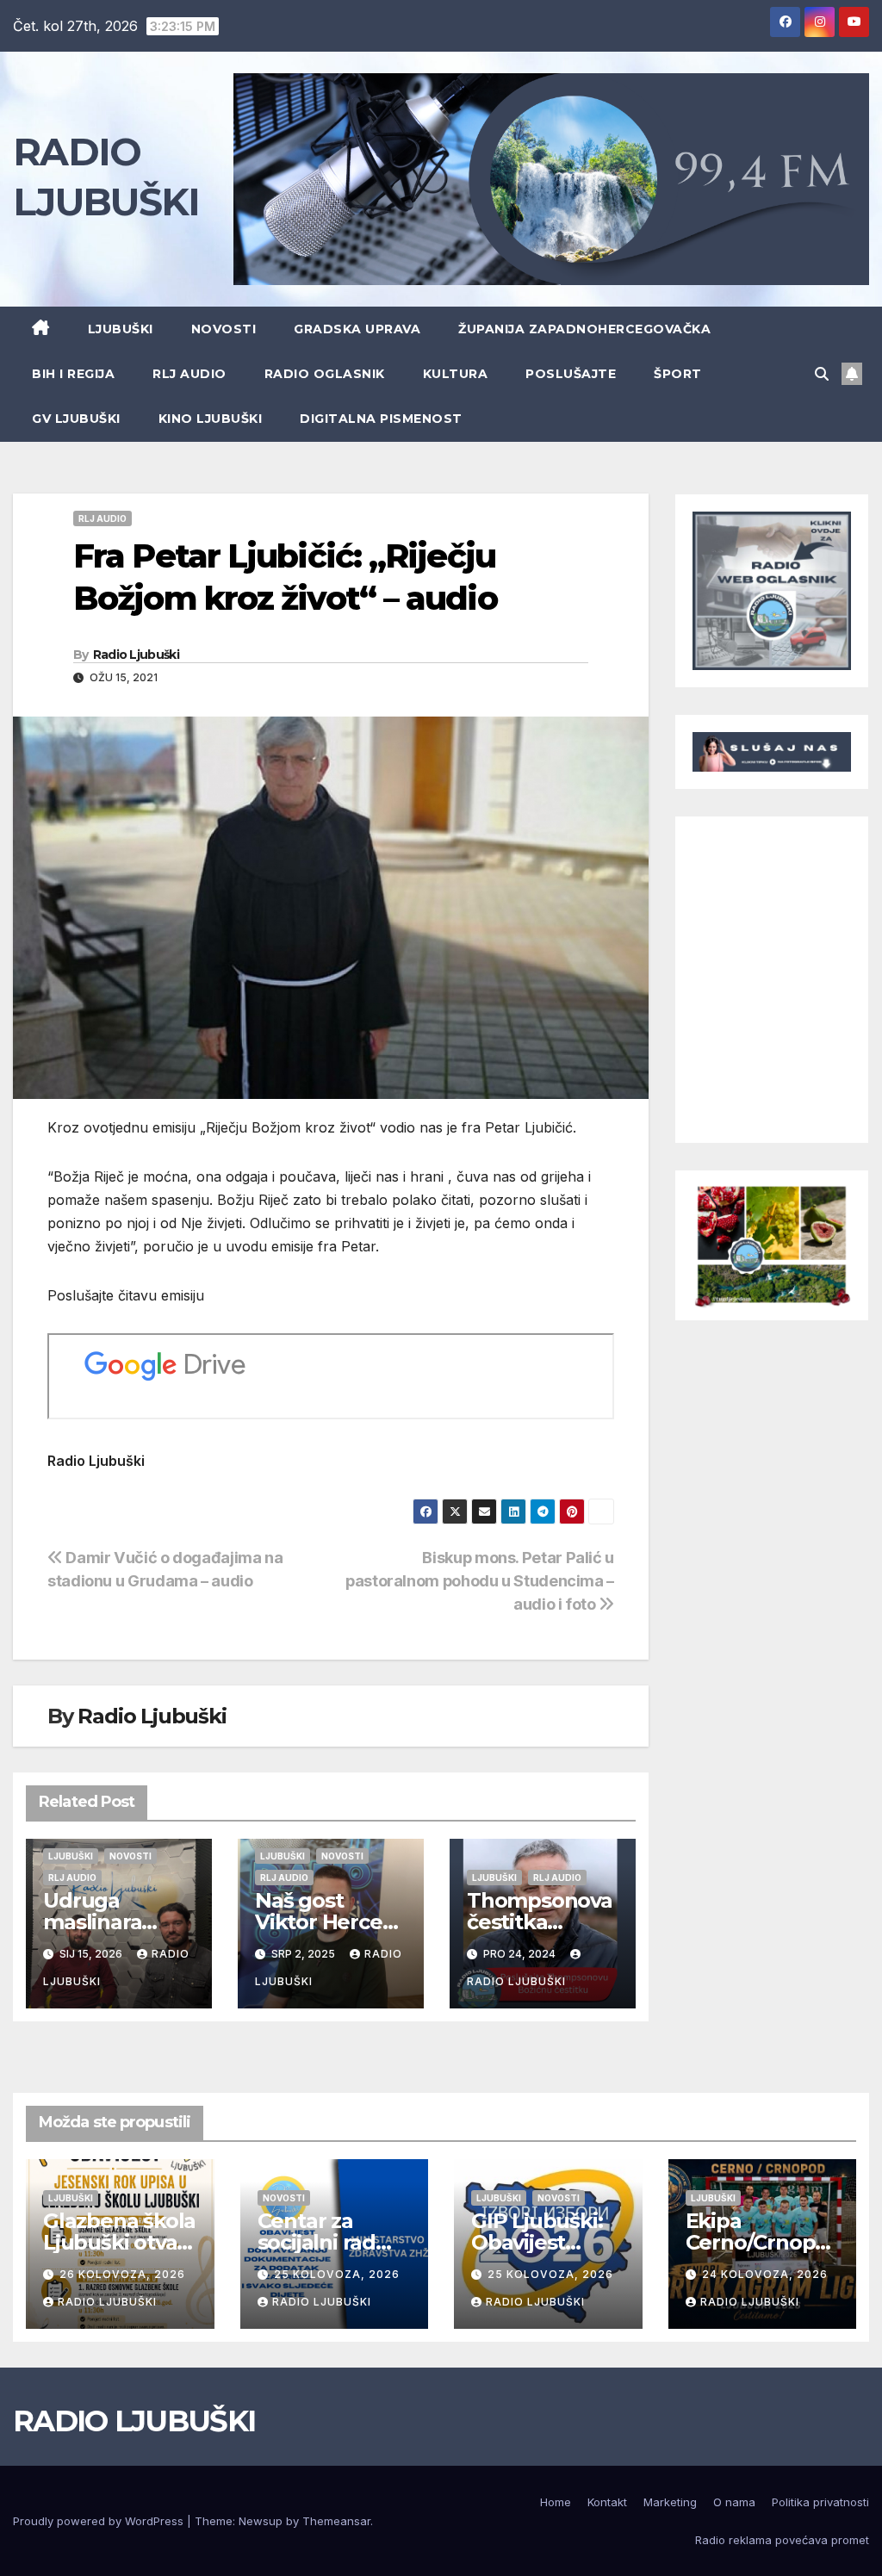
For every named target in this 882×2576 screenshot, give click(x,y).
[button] (822, 374)
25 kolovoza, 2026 (337, 2274)
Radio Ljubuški (136, 655)
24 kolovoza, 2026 (765, 2274)
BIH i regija (73, 374)
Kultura (456, 374)
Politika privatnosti (820, 2502)
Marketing (670, 2502)
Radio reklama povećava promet (782, 2540)
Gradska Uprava (357, 329)
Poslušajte (571, 374)
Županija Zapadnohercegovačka (584, 329)
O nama (734, 2502)
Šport (678, 374)
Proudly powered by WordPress (100, 2521)
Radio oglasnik (325, 374)
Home (556, 2502)
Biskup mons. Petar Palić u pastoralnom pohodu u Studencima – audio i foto (480, 1580)
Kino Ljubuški (211, 419)
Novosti (224, 329)
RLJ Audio (189, 374)
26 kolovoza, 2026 (122, 2274)
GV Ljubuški (76, 419)
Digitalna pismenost (381, 419)
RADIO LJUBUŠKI (134, 2421)
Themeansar (336, 2521)
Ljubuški (121, 329)
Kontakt (607, 2502)
